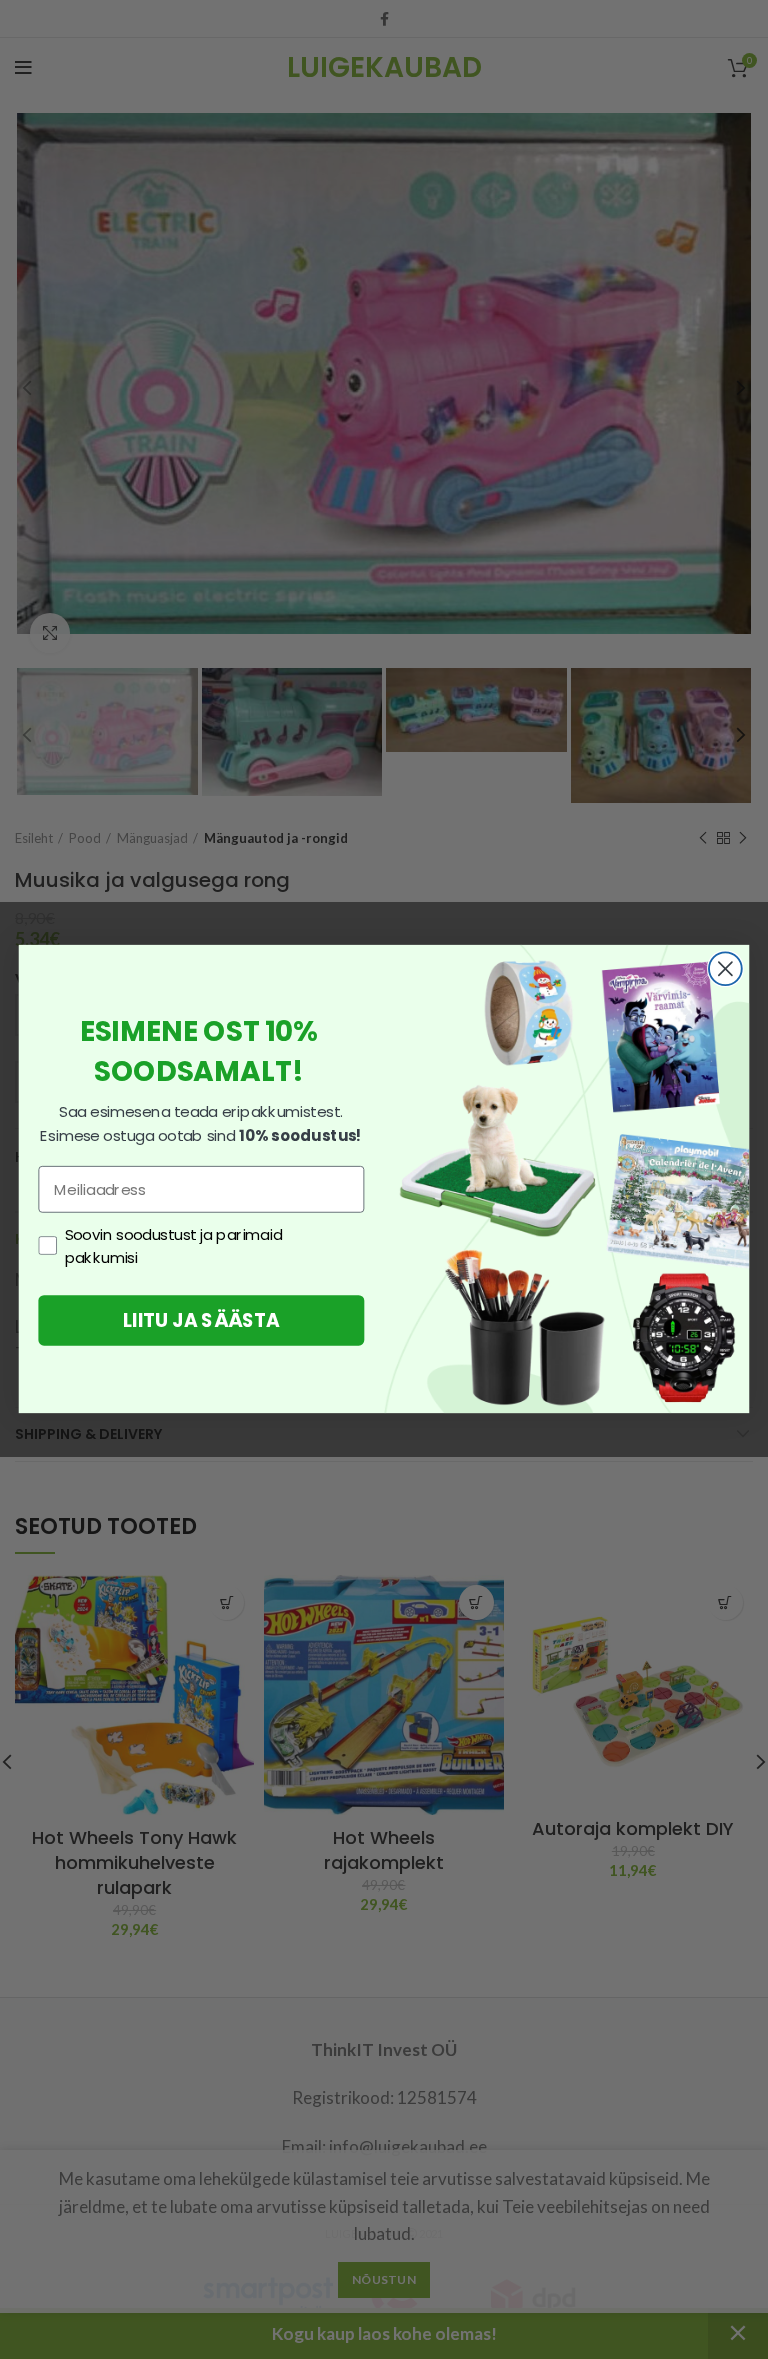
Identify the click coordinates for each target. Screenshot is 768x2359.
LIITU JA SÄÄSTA (201, 1321)
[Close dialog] (725, 969)
